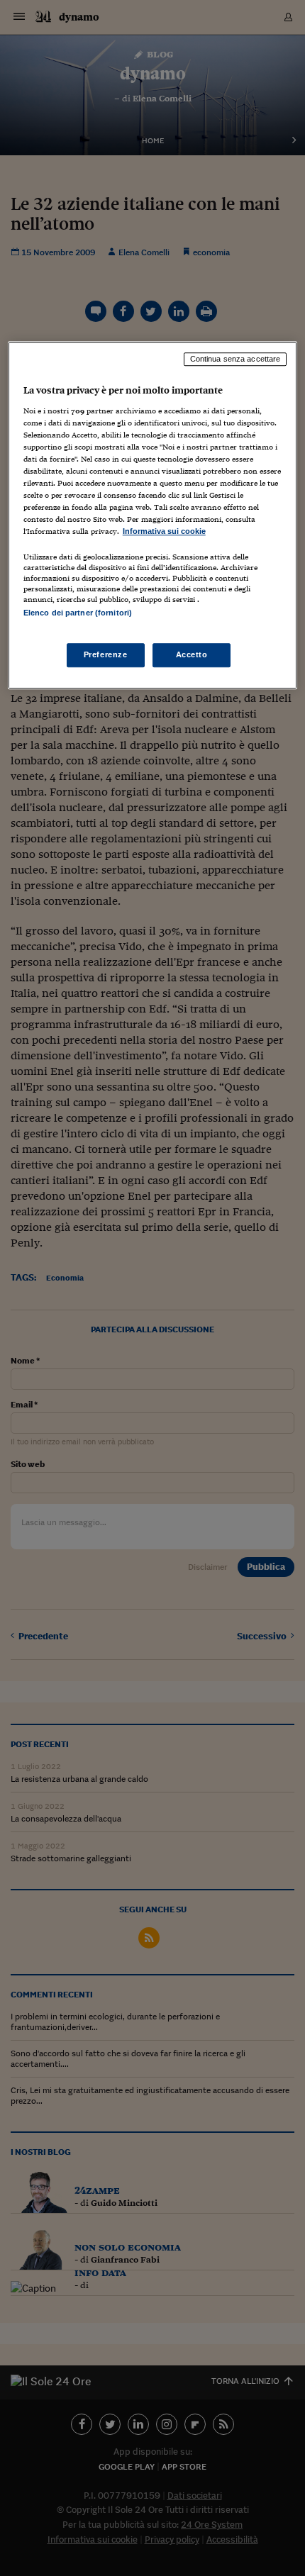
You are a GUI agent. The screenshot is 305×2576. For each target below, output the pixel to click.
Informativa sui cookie (164, 531)
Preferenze (106, 654)
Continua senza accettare (235, 359)
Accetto (192, 654)
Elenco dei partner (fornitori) (78, 613)
